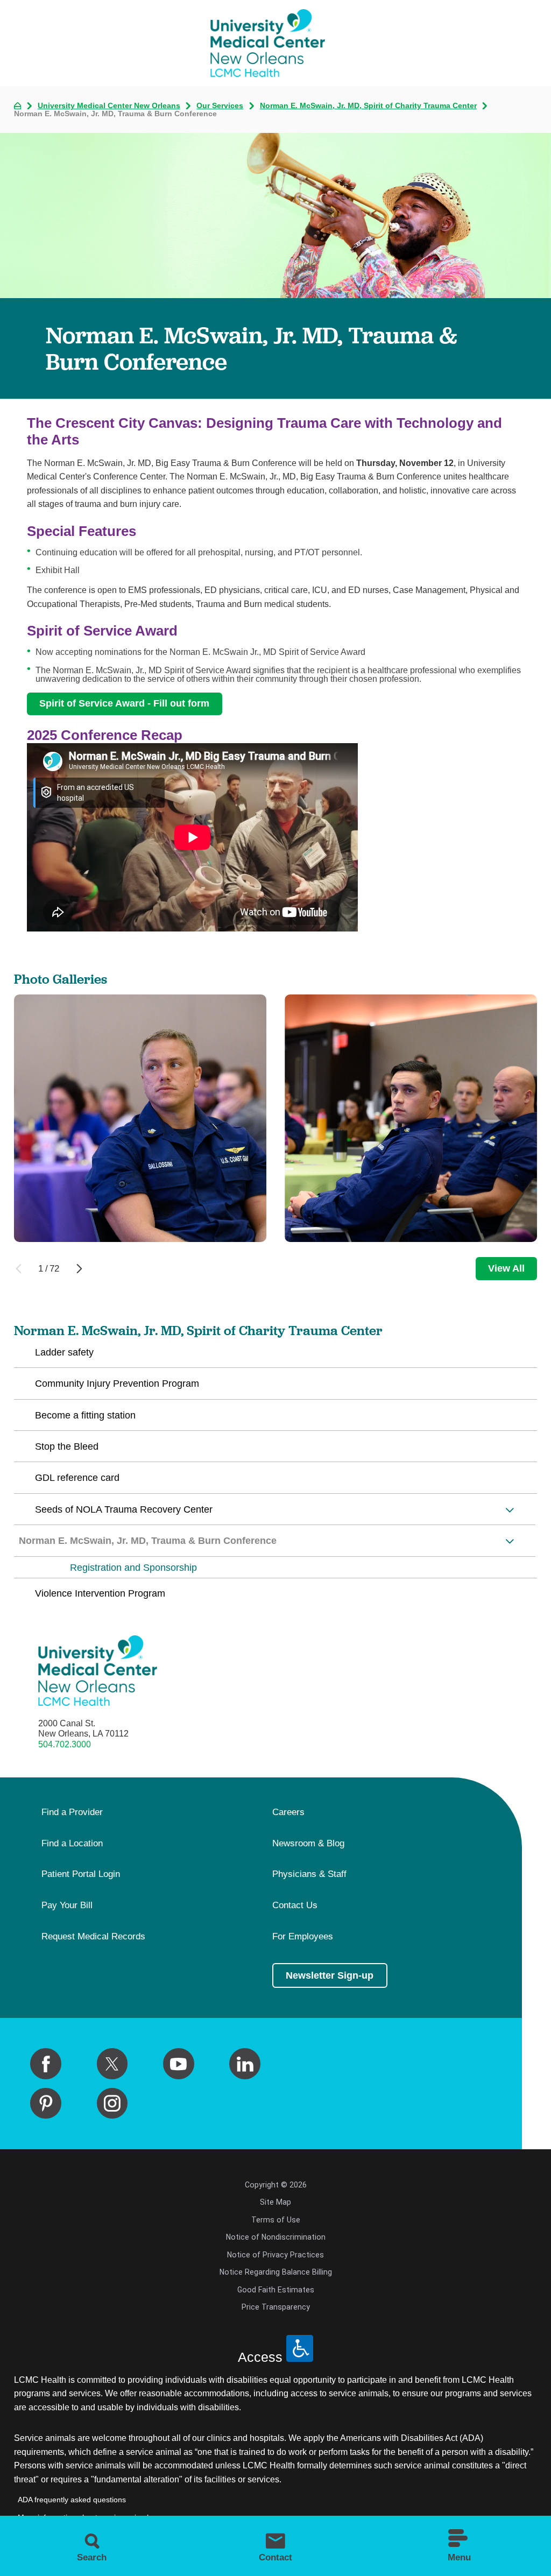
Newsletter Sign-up (330, 1975)
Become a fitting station (85, 1415)
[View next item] (79, 1269)
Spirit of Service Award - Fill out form (124, 703)
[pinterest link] (46, 2104)
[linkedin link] (245, 2064)
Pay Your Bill (67, 1905)
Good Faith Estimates (276, 2290)
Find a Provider (72, 1812)
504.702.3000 (65, 1744)
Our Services (220, 105)
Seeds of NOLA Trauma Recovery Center (124, 1509)
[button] (510, 1510)
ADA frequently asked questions (72, 2500)
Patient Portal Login (81, 1874)
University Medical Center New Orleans (109, 105)
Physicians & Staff (309, 1874)
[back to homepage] (18, 106)
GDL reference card (77, 1478)
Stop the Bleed (67, 1446)
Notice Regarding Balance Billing (276, 2272)
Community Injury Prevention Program (117, 1384)
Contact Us (295, 1905)
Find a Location (72, 1844)
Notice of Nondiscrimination (276, 2237)
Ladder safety (64, 1352)
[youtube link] (179, 2064)
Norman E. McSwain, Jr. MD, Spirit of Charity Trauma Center (368, 105)
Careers (288, 1812)
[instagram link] (112, 2104)
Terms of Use (276, 2220)
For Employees (303, 1937)
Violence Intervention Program (100, 1593)
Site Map (275, 2202)
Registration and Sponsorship (133, 1568)
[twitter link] (112, 2064)
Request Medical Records (93, 1937)
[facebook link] (46, 2064)
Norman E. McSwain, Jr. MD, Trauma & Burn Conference (148, 1541)
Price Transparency (276, 2307)
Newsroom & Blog (308, 1844)
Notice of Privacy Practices (275, 2255)
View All (506, 1268)
